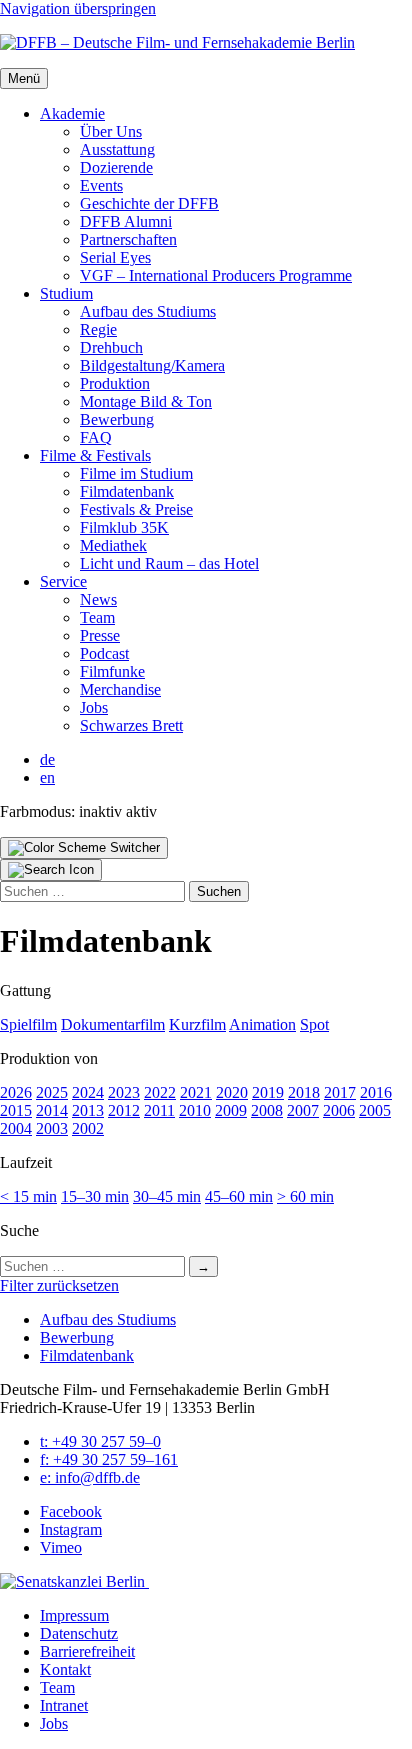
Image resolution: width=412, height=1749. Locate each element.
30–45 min (167, 1196)
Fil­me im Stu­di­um (136, 473)
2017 (340, 1092)
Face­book (71, 1511)
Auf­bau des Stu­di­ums (148, 311)
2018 (304, 1092)
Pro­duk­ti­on (115, 383)
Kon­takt (65, 1669)
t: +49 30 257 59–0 (100, 1441)
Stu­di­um (66, 293)
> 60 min (305, 1196)
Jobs (94, 707)
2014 (52, 1110)
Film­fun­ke (112, 671)
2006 (339, 1110)
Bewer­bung (117, 419)
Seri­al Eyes (115, 257)
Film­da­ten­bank (127, 491)
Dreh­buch (111, 347)
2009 (231, 1110)
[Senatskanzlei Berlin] (74, 1581)
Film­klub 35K (124, 527)
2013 (88, 1110)
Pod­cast (104, 653)
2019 (268, 1092)
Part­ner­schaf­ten (128, 239)
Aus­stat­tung (117, 149)
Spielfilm (28, 1024)
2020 (232, 1092)
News (98, 599)
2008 (267, 1110)
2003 (52, 1128)
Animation (262, 1024)
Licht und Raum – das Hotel (169, 563)
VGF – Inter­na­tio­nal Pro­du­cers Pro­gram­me (216, 275)
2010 (195, 1110)
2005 (375, 1110)
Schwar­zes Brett (131, 725)
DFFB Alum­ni (126, 221)
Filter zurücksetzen (59, 1285)
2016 (376, 1092)
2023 (124, 1092)
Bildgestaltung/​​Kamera (152, 365)
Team (97, 617)
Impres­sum (74, 1615)
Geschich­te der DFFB (149, 203)
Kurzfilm (197, 1024)
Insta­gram (71, 1529)
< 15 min (28, 1196)
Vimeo (61, 1547)
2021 (196, 1092)
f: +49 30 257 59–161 (109, 1459)
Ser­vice (63, 581)
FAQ (96, 437)
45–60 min (239, 1196)
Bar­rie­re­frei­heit (87, 1651)
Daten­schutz (79, 1633)
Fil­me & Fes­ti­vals (95, 455)
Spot (314, 1024)
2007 (303, 1110)
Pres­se (100, 635)
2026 (16, 1092)
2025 (52, 1092)
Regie (98, 329)
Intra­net (64, 1705)
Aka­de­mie (72, 113)
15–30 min (95, 1196)
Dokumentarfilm (113, 1024)
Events (101, 185)
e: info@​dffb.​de (90, 1477)
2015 (16, 1110)
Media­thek (113, 545)
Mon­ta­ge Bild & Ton (146, 401)
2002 (88, 1128)
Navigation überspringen (78, 8)
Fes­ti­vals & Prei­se (136, 509)
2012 (124, 1110)
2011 (159, 1110)
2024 (88, 1092)
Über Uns (111, 131)
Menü (24, 78)
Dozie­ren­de (116, 167)
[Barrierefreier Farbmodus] (84, 848)
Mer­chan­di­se (120, 689)
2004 (16, 1128)
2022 (160, 1092)
